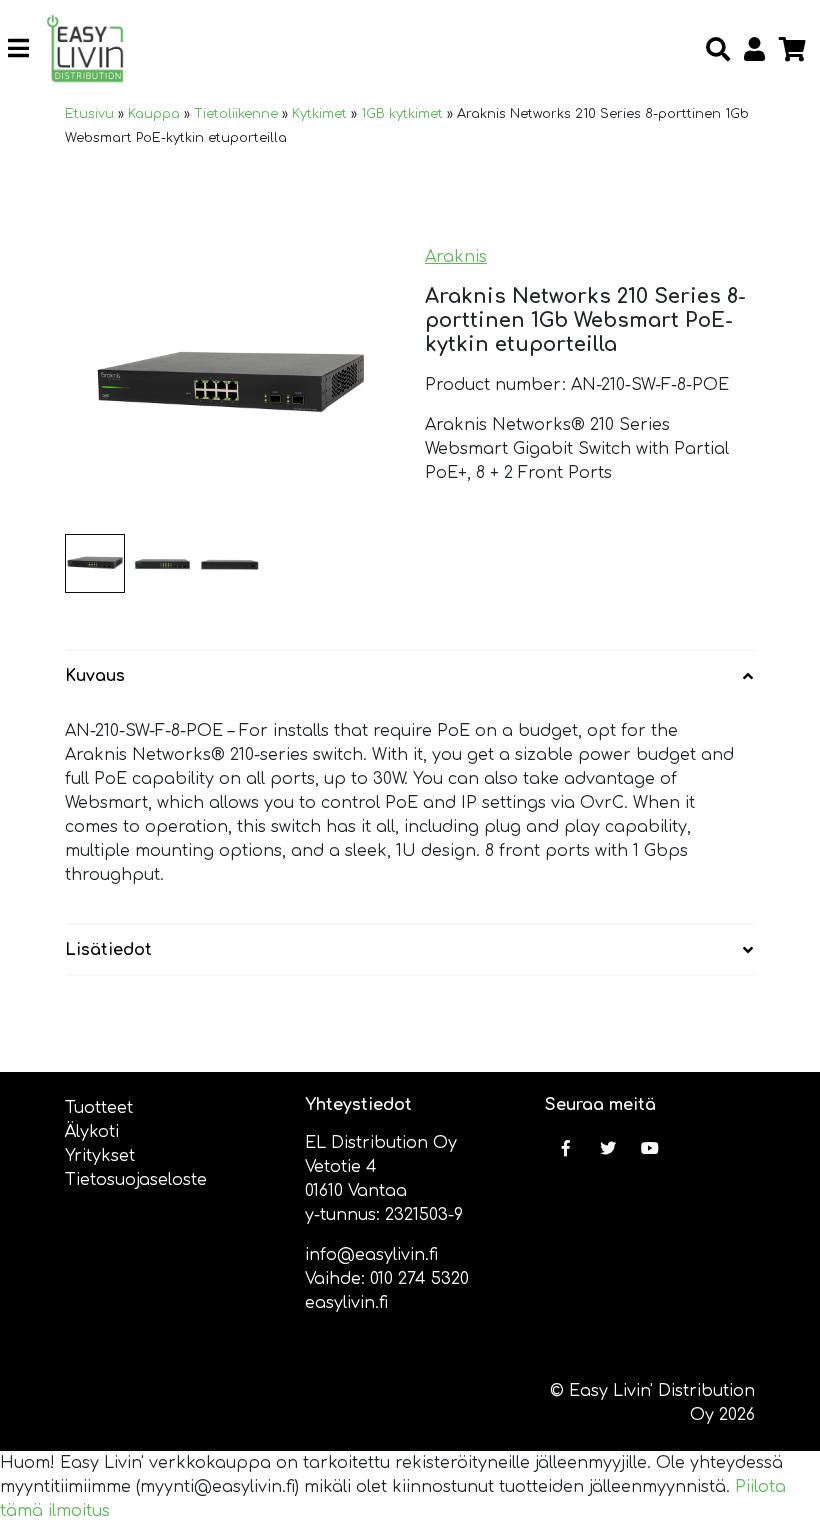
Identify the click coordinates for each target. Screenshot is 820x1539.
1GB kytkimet (402, 114)
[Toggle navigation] (26, 48)
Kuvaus (95, 676)
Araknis (456, 257)
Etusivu (89, 114)
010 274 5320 (419, 1279)
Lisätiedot (108, 950)
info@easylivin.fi (371, 1255)
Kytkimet (319, 114)
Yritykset (100, 1156)
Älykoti (92, 1132)
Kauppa (154, 114)
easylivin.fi (346, 1303)
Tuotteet (99, 1108)
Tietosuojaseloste (136, 1180)
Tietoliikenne (236, 114)
